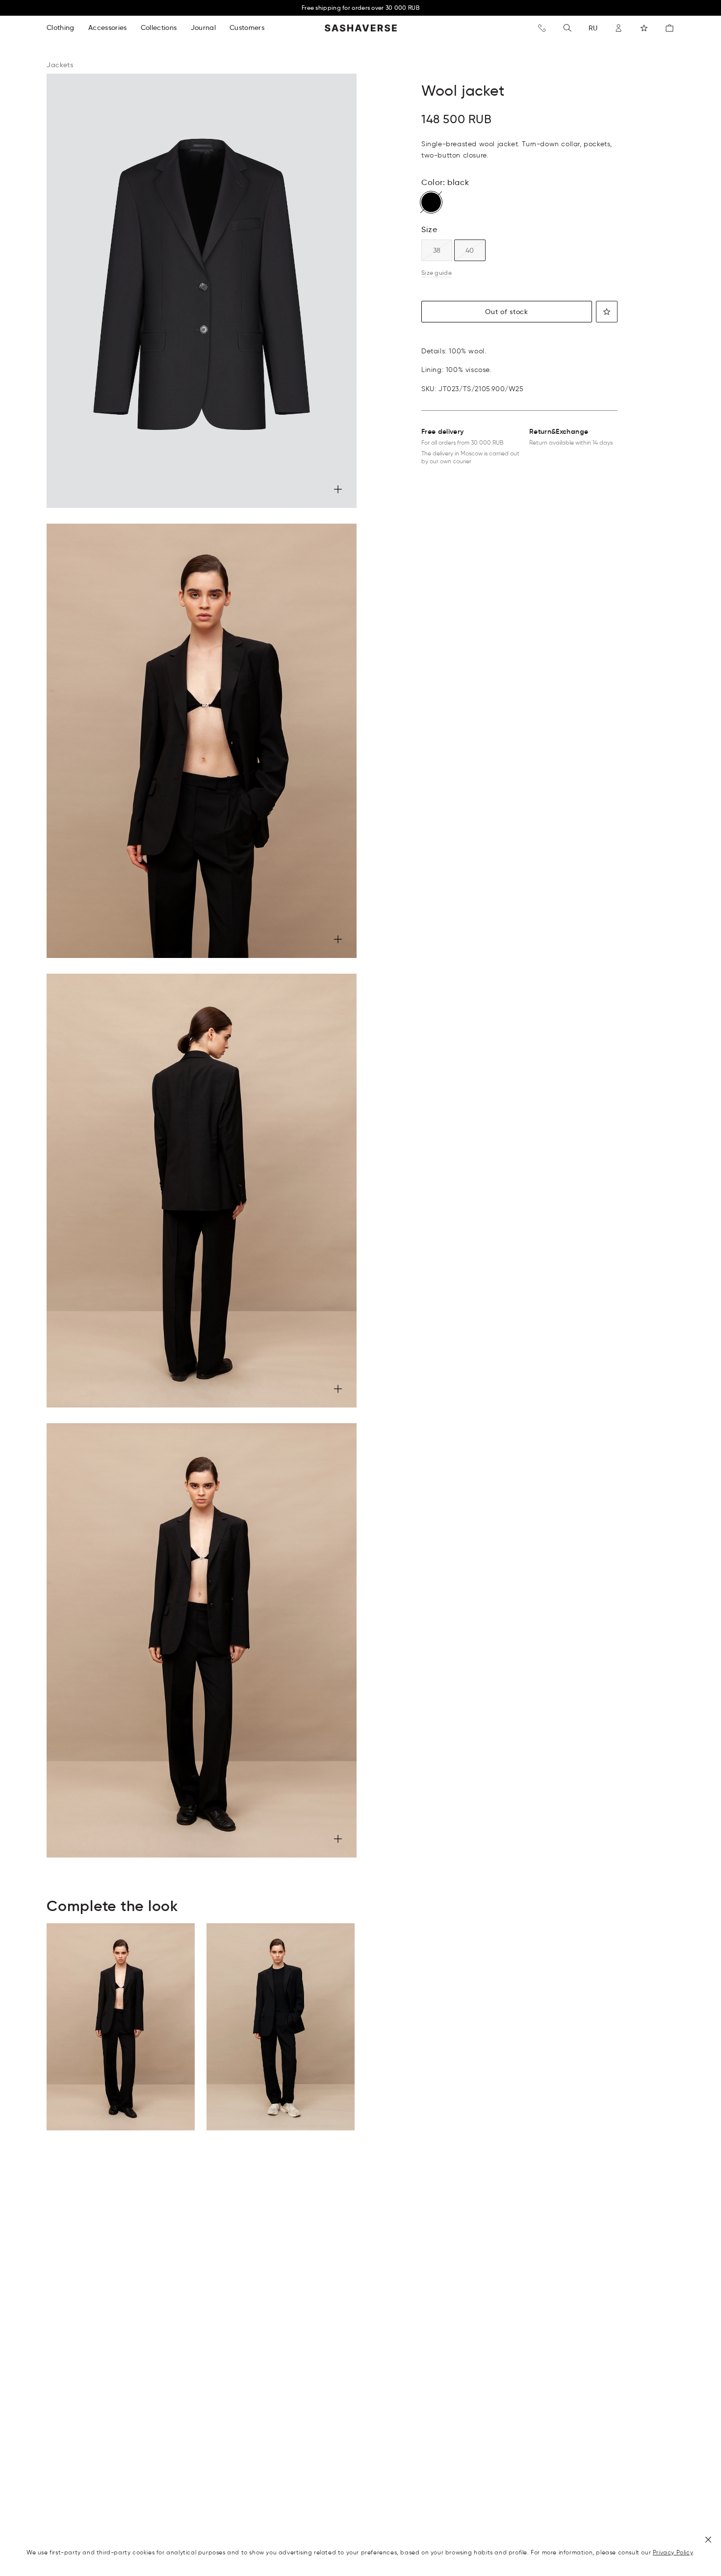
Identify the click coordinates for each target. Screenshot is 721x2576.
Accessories (108, 27)
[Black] (431, 202)
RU (593, 28)
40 (470, 250)
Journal (203, 27)
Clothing (61, 27)
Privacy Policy (673, 2552)
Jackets (60, 65)
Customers (247, 27)
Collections (159, 27)
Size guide (437, 273)
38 (437, 250)
